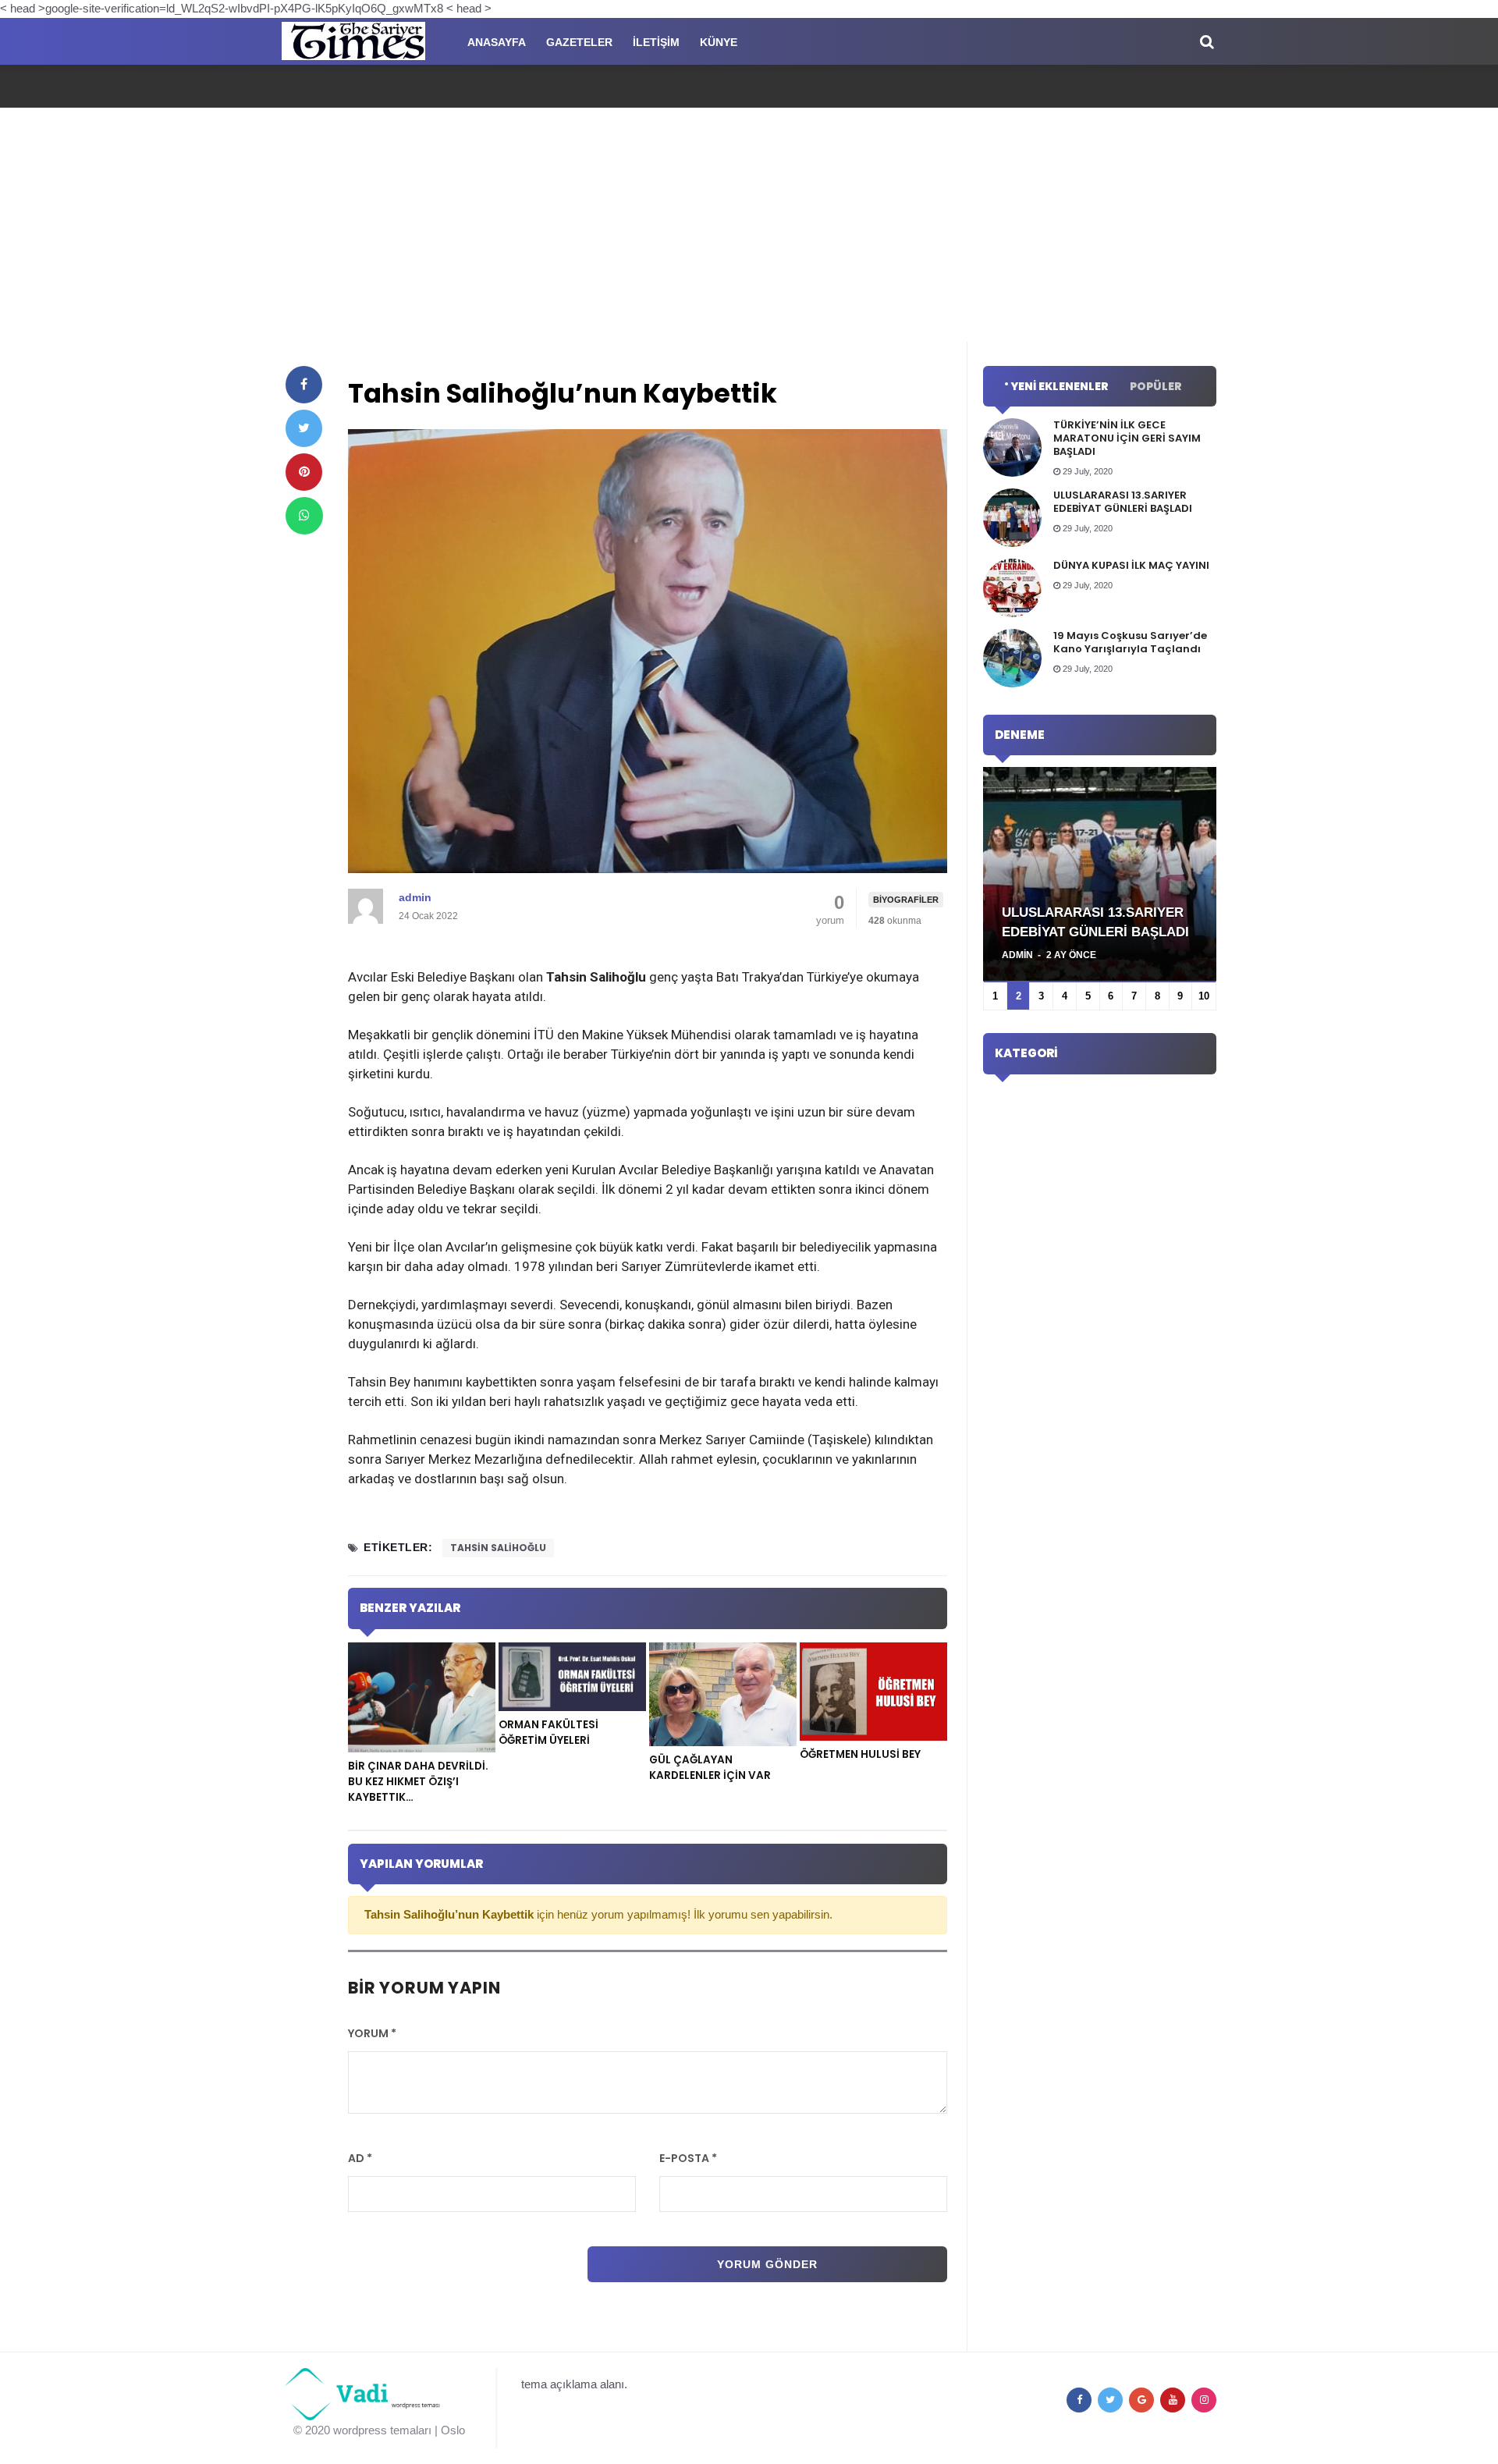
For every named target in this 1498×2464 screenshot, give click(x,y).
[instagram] (1204, 2400)
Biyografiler (906, 900)
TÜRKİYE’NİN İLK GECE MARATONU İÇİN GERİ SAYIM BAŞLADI (1127, 438)
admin (415, 897)
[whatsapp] (304, 516)
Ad (360, 2158)
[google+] (1141, 2400)
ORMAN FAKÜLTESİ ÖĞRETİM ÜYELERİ (548, 1733)
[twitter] (304, 428)
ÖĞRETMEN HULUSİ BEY (860, 1754)
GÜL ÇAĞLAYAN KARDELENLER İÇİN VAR (710, 1768)
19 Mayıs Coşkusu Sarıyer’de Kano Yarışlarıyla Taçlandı (1130, 642)
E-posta (688, 2158)
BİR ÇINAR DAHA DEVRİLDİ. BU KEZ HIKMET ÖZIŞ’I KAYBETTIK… (418, 1782)
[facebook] (304, 385)
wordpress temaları (382, 2430)
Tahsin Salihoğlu (498, 1548)
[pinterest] (304, 472)
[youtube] (1173, 2400)
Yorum (372, 2033)
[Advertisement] (749, 225)
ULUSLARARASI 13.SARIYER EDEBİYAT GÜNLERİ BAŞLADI (1123, 502)
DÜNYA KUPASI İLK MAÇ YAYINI (1131, 565)
